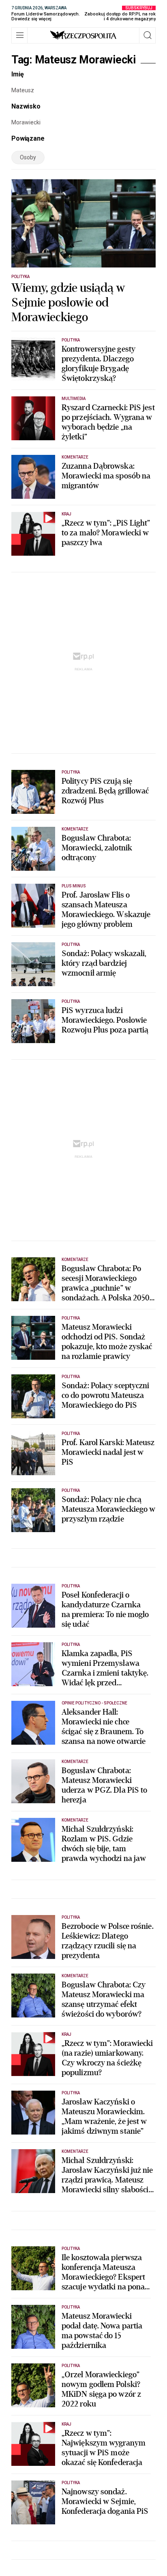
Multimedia (74, 399)
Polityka (20, 277)
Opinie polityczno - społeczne (94, 1703)
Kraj (66, 514)
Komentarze (75, 457)
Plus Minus (74, 886)
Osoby (28, 157)
